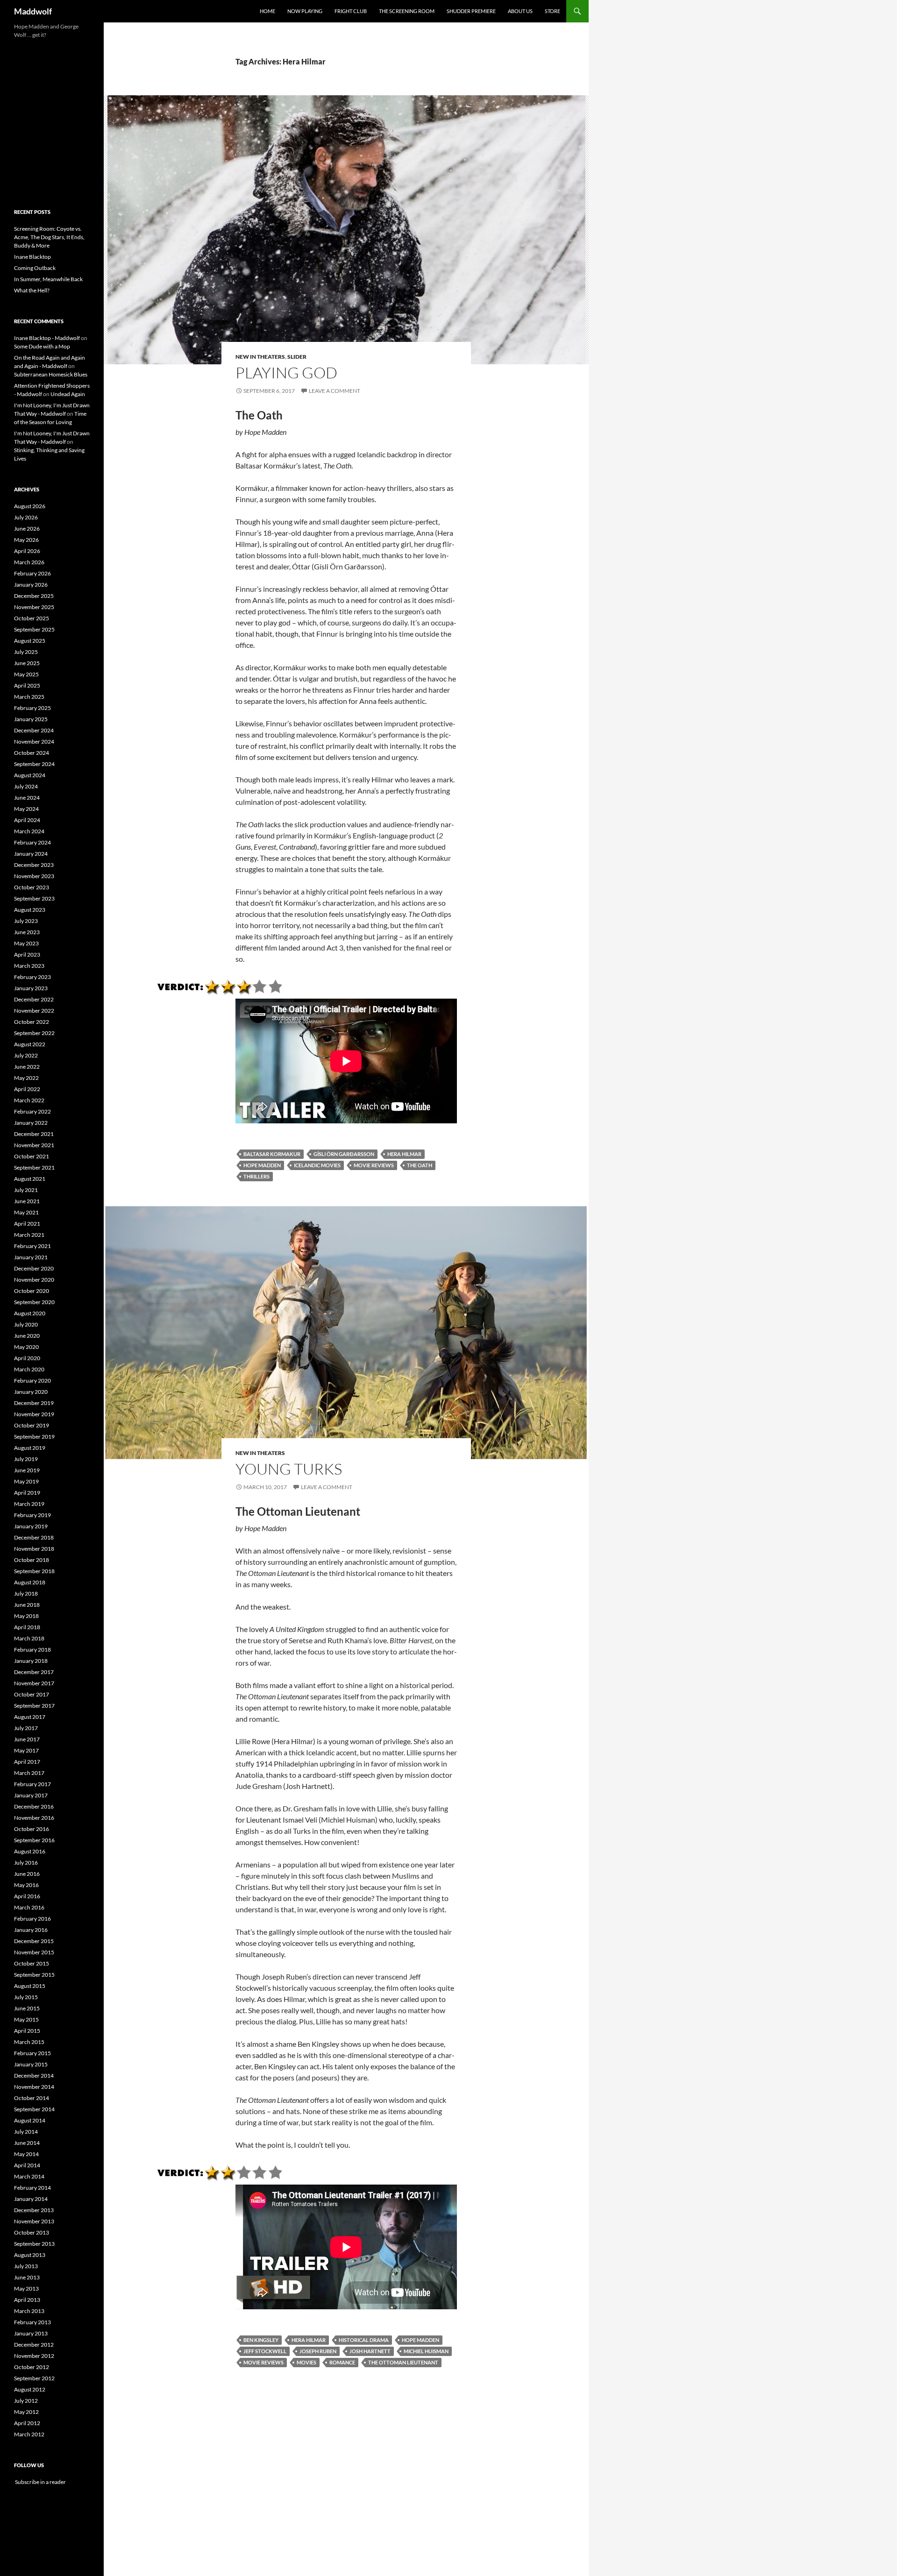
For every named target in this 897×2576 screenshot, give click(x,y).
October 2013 (32, 2232)
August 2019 (30, 1448)
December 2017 (34, 1672)
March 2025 (29, 697)
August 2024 (30, 775)
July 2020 (26, 1324)
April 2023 (27, 954)
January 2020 (31, 1392)
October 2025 (32, 618)
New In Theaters (260, 357)
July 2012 (26, 2401)
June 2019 (27, 1470)
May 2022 (26, 1078)
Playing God (286, 373)
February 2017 (32, 1784)
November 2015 (34, 1952)
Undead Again (68, 394)
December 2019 (34, 1403)
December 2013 (34, 2210)
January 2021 (31, 1257)
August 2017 (30, 1717)
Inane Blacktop (32, 257)
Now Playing (305, 11)
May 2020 (26, 1347)
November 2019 (34, 1414)
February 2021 (32, 1246)
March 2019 (29, 1504)
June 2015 (27, 2008)
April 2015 (27, 2031)
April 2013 (27, 2300)
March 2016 (29, 1907)
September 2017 (34, 1706)
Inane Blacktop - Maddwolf (47, 338)
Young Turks (289, 1469)
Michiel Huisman (426, 2351)
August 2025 (30, 641)
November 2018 (34, 1549)
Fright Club (351, 11)
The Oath (420, 1165)
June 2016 (27, 1874)
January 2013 (31, 2333)
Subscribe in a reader (40, 2482)
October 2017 (32, 1694)
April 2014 (27, 2165)
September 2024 (34, 764)
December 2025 (34, 596)
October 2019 (32, 1425)
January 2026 (31, 585)
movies (306, 2362)
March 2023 (29, 966)
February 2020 (32, 1380)
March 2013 (29, 2311)
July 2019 (26, 1459)
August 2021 (30, 1179)
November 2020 (34, 1280)
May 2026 (26, 540)
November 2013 (34, 2221)
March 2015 (29, 2042)
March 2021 (29, 1235)
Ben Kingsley (261, 2340)
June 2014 (27, 2143)
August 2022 (30, 1044)
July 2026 (26, 517)
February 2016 (32, 1919)
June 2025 (27, 663)
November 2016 (34, 1818)
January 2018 (31, 1661)
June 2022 (27, 1067)
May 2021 (26, 1212)
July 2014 (26, 2132)
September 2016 (34, 1840)
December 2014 (34, 2076)
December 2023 (34, 865)
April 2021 (27, 1224)
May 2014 (26, 2154)
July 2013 (26, 2266)
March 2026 (29, 562)
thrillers (256, 1176)
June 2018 (27, 1605)
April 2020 (27, 1358)
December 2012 (34, 2345)
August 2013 (30, 2255)
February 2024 (32, 842)
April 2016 (27, 1896)
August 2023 (30, 910)
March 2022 (29, 1100)
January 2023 (31, 988)
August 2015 (30, 1986)
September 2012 (34, 2378)
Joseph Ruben (318, 2351)
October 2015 (32, 1963)
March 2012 (29, 2434)
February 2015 (32, 2053)
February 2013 (32, 2322)
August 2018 (30, 1582)
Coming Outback (35, 268)
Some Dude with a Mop (42, 346)
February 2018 (32, 1650)
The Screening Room (407, 11)
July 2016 (26, 1863)
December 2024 (34, 730)
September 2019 (34, 1437)
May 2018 (26, 1616)
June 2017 (27, 1739)
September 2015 (34, 1975)
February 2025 (32, 708)
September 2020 (34, 1302)
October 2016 (32, 1829)
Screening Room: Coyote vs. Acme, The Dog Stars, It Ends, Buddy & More (49, 237)
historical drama (364, 2340)
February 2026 (32, 573)
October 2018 (32, 1560)
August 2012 (30, 2389)
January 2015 (31, 2064)
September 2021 (34, 1167)
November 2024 (34, 742)
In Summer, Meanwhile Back (48, 279)
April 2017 (27, 1762)
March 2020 (29, 1369)
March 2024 (29, 831)
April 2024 (27, 820)
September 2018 (34, 1571)
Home (267, 11)
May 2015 (26, 2019)
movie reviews (374, 1165)
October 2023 (32, 887)
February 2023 (32, 977)
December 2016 (34, 1806)
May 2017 (26, 1750)
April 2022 (27, 1089)
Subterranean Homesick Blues (51, 374)
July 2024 (26, 786)
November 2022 (34, 1011)
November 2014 (34, 2087)
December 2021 (34, 1134)
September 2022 (34, 1033)
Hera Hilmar (404, 1154)
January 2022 (31, 1123)
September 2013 (34, 2244)
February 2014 (32, 2188)
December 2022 (34, 999)
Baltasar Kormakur (272, 1154)
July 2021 (26, 1190)
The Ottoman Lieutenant (403, 2362)
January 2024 (31, 854)
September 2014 (34, 2109)
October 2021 (32, 1156)
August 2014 (30, 2120)
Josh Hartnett (370, 2351)
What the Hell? (32, 290)
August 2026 (30, 506)
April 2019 (27, 1493)
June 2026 (27, 529)
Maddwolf (33, 11)
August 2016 (30, 1851)
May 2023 (26, 943)
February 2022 (32, 1111)
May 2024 (26, 809)
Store (552, 11)
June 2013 (27, 2277)
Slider (297, 357)
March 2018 (29, 1638)
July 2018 (26, 1593)
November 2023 (34, 876)
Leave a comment (335, 391)
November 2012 (34, 2356)
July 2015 (26, 1997)
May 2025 (26, 674)
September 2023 (34, 898)
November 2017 (34, 1683)
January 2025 (31, 719)
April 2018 (27, 1627)
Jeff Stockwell (265, 2351)
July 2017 (26, 1728)
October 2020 (32, 1291)
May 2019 (26, 1481)
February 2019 (32, 1515)
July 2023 (26, 921)
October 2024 (32, 753)
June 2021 (27, 1201)
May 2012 (26, 2412)
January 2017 (31, 1795)
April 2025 (27, 685)
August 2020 (30, 1313)
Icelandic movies (317, 1165)
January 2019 (31, 1526)
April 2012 (27, 2423)
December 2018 (34, 1537)
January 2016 (31, 1930)
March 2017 (29, 1773)
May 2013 (26, 2289)
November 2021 (34, 1145)
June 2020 (27, 1336)
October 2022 (32, 1022)
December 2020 (34, 1268)
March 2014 (29, 2176)
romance (342, 2362)
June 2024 (27, 798)
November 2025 (34, 607)
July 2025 (26, 652)
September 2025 (34, 629)
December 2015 (34, 1941)
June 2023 (27, 932)
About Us (520, 11)
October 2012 (32, 2367)
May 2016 (26, 1885)
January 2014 (31, 2199)
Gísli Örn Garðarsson (344, 1154)
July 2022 (26, 1055)
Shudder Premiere (471, 11)
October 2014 (32, 2098)
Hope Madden (262, 1165)
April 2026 (27, 551)
